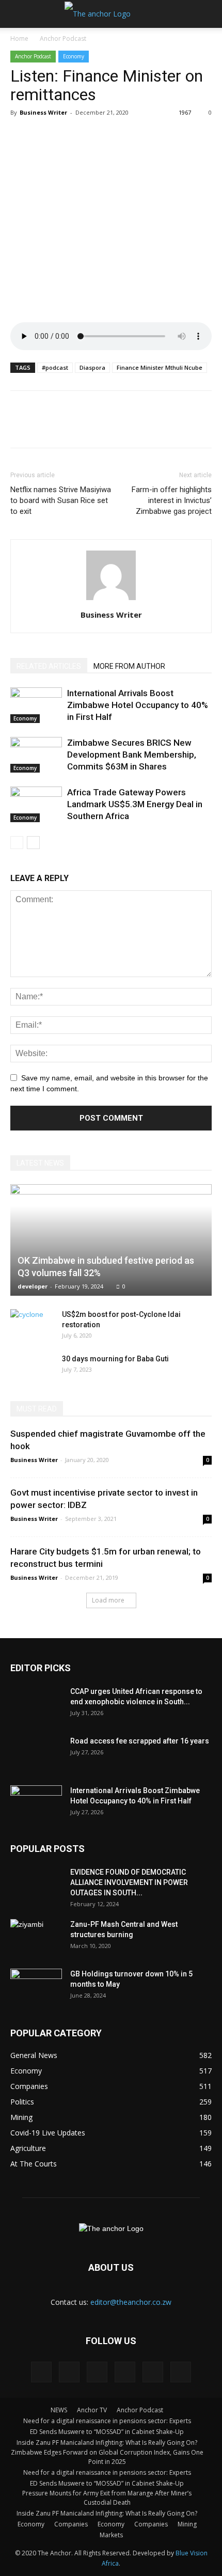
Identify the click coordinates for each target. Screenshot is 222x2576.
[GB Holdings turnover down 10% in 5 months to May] (36, 1987)
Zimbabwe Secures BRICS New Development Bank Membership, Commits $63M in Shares (132, 755)
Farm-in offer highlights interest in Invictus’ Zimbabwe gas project (172, 500)
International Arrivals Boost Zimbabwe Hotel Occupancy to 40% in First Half (138, 705)
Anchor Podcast (63, 38)
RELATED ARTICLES (49, 666)
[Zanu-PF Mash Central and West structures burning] (36, 1937)
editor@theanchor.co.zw (131, 2302)
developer (33, 1286)
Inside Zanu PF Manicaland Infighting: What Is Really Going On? (107, 2443)
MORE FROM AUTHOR (129, 666)
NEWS (59, 2410)
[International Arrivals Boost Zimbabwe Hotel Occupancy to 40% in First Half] (36, 705)
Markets (111, 2535)
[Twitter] (125, 2372)
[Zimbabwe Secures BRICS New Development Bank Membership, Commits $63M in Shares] (36, 755)
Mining (187, 2524)
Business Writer (43, 112)
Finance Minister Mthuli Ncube (160, 367)
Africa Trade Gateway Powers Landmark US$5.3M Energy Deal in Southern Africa (135, 804)
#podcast (55, 367)
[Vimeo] (153, 2372)
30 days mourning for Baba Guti (115, 1359)
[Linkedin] (69, 2372)
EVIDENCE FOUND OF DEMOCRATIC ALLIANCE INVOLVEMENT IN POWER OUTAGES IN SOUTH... (129, 1882)
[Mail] (97, 2372)
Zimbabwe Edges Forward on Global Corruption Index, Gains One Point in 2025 (107, 2457)
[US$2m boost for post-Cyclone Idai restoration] (31, 1325)
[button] (208, 14)
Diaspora (92, 367)
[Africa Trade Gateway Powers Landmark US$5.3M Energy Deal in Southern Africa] (36, 804)
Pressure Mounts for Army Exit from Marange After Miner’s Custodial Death (107, 2498)
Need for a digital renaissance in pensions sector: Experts (107, 2421)
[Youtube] (181, 2372)
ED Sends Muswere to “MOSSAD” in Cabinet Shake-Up (107, 2432)
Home (19, 38)
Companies (71, 2524)
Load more (108, 1600)
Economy (74, 56)
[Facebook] (41, 2372)
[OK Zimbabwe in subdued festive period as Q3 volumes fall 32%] (111, 1240)
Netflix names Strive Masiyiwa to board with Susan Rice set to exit (61, 500)
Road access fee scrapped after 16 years (140, 1741)
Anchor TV (92, 2410)
